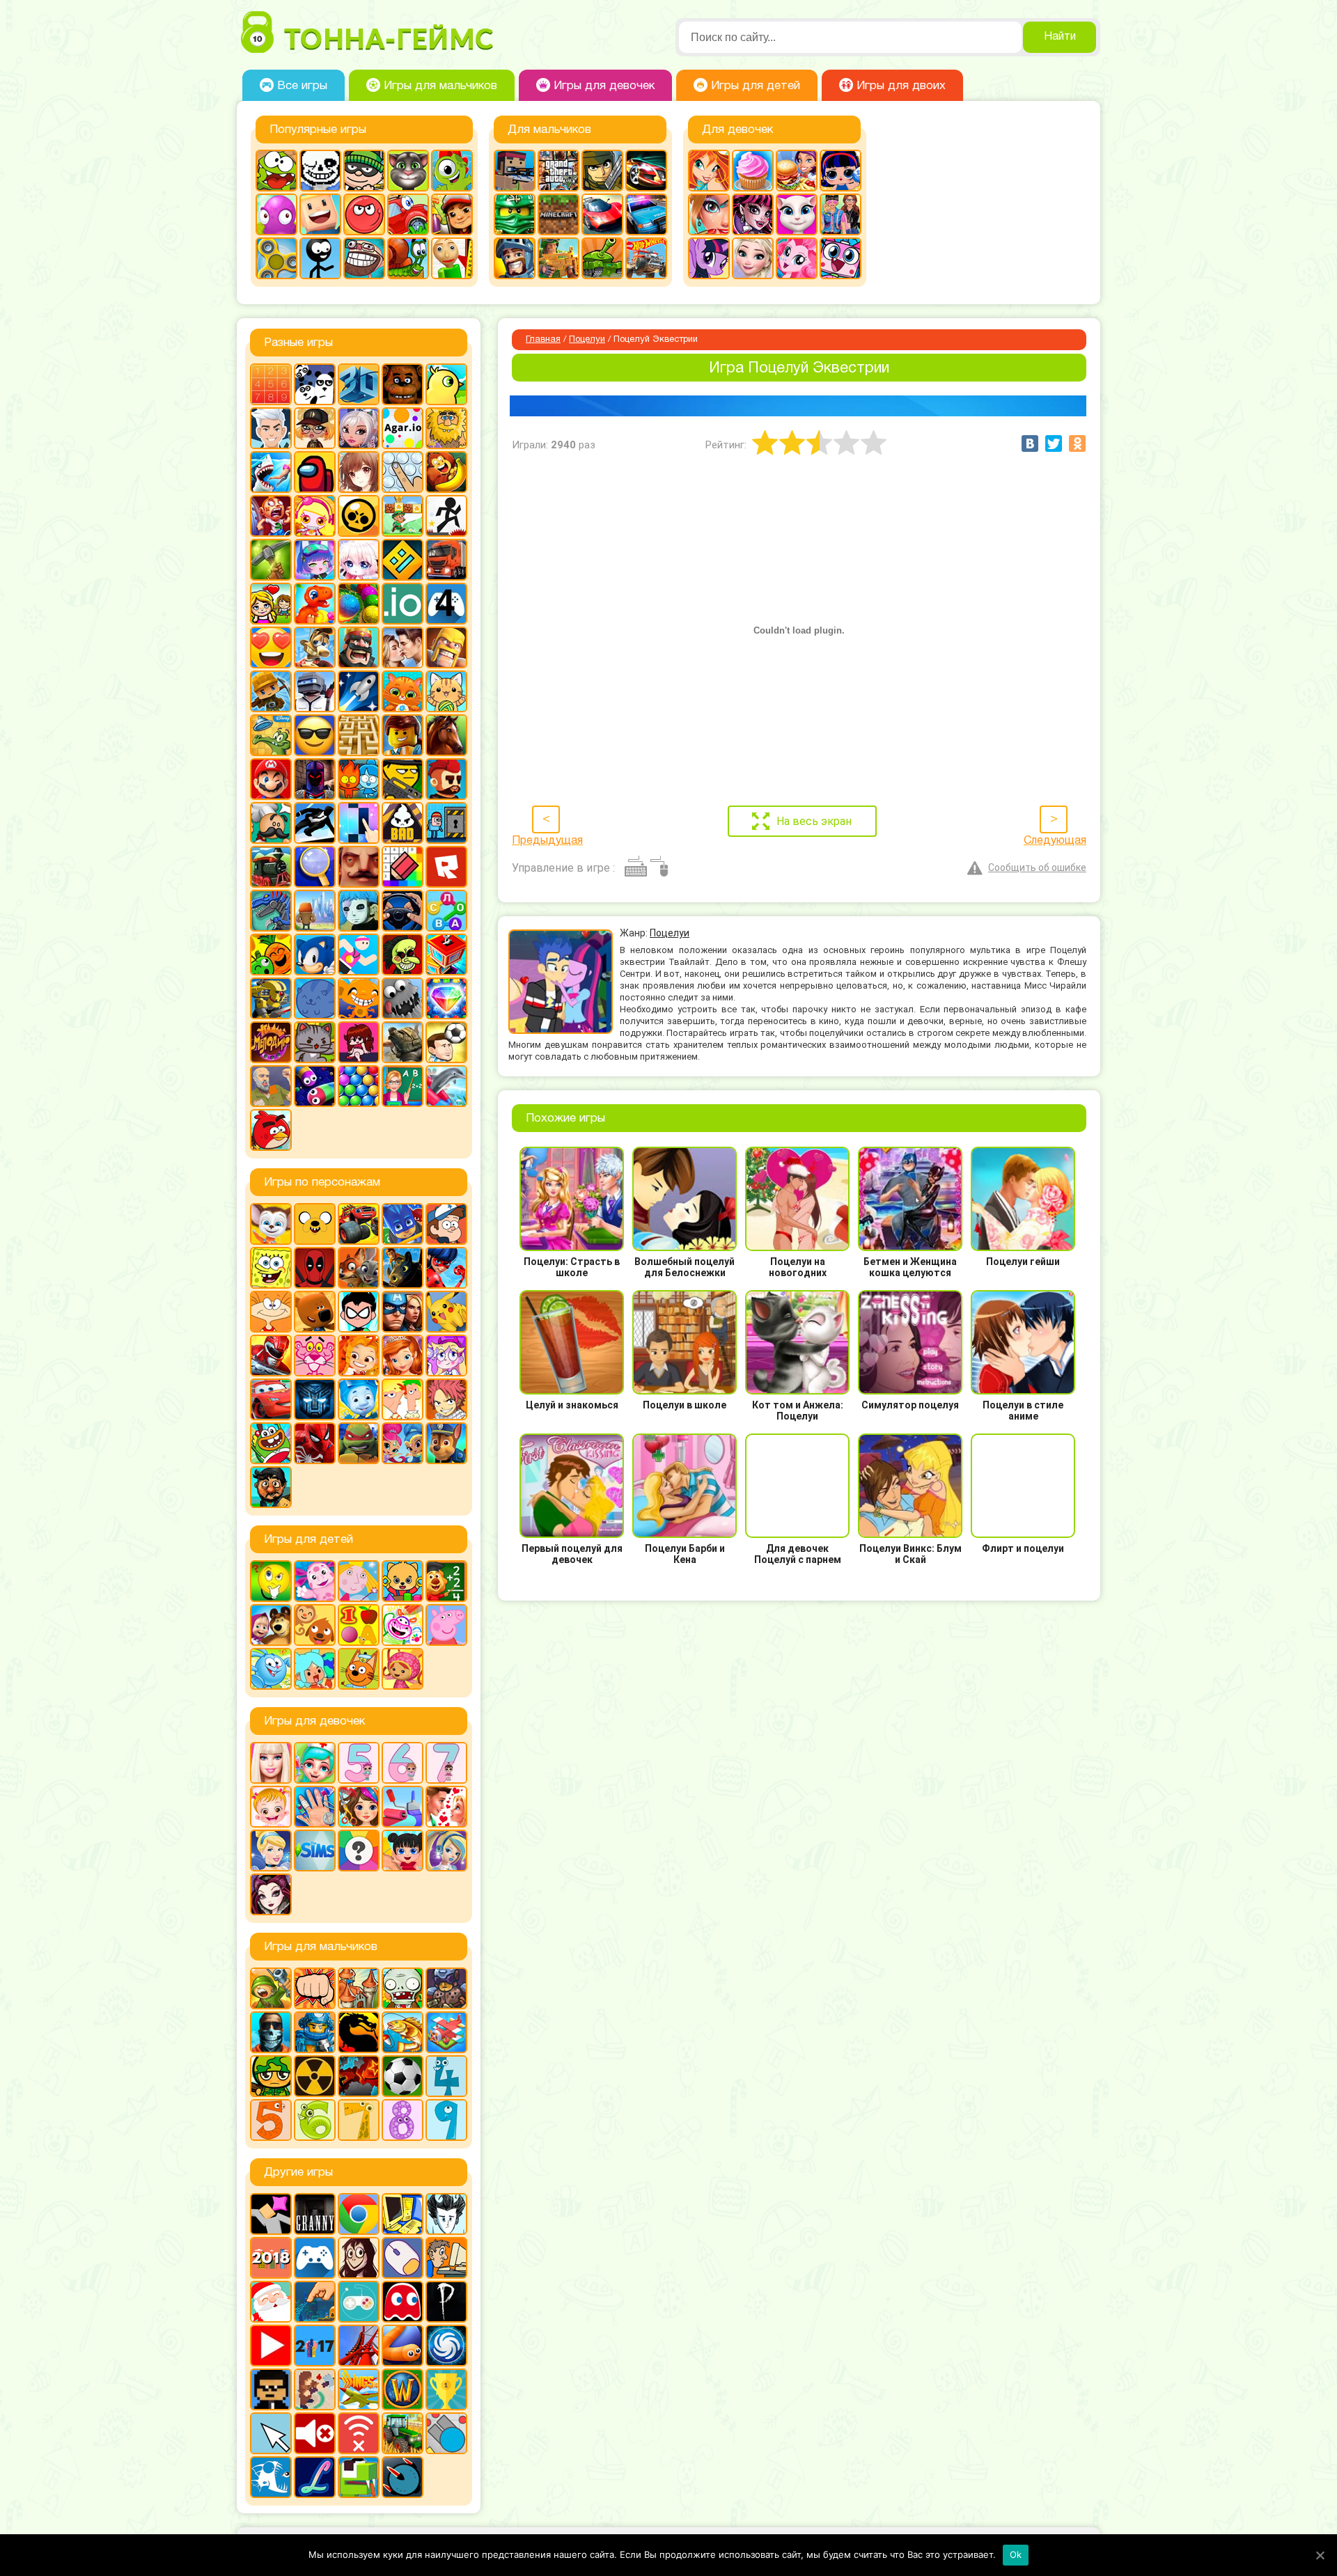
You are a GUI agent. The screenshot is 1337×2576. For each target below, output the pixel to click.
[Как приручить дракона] (402, 1268)
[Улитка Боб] (408, 258)
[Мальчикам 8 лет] (402, 2120)
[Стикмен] (320, 258)
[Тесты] (359, 1851)
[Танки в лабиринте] (602, 258)
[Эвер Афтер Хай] (271, 1894)
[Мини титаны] (359, 1312)
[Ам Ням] (276, 171)
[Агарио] (402, 428)
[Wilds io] (315, 2389)
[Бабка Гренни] (315, 2214)
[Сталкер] (315, 2076)
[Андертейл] (320, 171)
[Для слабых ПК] (402, 2214)
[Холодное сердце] (753, 258)
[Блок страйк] (515, 171)
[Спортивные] (359, 955)
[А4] (271, 428)
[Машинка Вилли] (408, 214)
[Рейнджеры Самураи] (271, 1356)
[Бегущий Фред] (271, 516)
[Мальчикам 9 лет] (446, 2120)
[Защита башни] (359, 1988)
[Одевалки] (840, 214)
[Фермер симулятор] (402, 2433)
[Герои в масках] (402, 1224)
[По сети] (359, 2302)
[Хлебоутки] (271, 1443)
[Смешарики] (271, 1669)
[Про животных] (315, 1625)
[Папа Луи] (271, 823)
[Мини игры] (315, 2258)
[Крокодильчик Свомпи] (271, 735)
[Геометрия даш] (402, 560)
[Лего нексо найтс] (315, 2032)
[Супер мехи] (271, 998)
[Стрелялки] (558, 258)
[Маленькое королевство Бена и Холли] (359, 1581)
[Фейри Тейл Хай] (446, 1851)
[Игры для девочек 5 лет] (359, 1763)
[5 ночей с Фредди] (402, 384)
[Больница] (315, 1763)
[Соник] (315, 955)
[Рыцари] (515, 258)
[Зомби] (402, 1988)
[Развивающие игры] (359, 1625)
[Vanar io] (402, 2477)
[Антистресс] (402, 472)
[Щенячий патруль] (446, 1443)
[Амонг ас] (315, 472)
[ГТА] (558, 171)
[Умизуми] (402, 1669)
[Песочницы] (315, 2302)
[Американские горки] (359, 2346)
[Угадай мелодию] (271, 1042)
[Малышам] (402, 1581)
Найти (1060, 37)
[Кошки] (446, 691)
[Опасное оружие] (402, 779)
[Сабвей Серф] (452, 214)
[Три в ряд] (446, 998)
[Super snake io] (359, 2477)
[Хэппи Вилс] (271, 1086)
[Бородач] (271, 1487)
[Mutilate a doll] (271, 2214)
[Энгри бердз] (271, 1130)
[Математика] (446, 1581)
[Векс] (446, 516)
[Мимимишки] (315, 1312)
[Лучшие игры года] (446, 2389)
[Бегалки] (446, 472)
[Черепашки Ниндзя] (359, 1443)
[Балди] (452, 258)
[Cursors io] (271, 2433)
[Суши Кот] (315, 998)
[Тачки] (271, 1399)
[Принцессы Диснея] (271, 1851)
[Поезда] (271, 867)
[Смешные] (271, 955)
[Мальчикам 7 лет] (359, 2120)
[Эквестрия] (797, 258)
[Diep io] (446, 2433)
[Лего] (402, 735)
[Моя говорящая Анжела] (797, 214)
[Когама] (320, 214)
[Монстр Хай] (753, 214)
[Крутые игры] (315, 735)
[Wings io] (359, 2389)
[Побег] (446, 823)
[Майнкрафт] (558, 214)
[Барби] (271, 1763)
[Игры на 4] (446, 604)
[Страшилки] (402, 955)
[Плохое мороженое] (402, 823)
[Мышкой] (402, 2258)
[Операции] (315, 1807)
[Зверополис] (359, 1268)
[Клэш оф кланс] (446, 647)
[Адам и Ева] (446, 428)
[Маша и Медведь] (271, 1625)
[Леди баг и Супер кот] (446, 1268)
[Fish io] (271, 2477)
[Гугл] (359, 2214)
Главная (543, 340)
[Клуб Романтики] (402, 647)
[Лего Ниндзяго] (515, 214)
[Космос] (359, 691)
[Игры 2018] (271, 2258)
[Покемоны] (446, 1312)
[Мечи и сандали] (315, 779)
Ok (1016, 2554)
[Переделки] (402, 1807)
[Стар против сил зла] (446, 1356)
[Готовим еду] (753, 171)
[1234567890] (271, 384)
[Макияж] (709, 214)
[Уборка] (402, 1851)
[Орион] (446, 779)
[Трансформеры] (315, 1399)
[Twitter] (1054, 443)
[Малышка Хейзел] (271, 1807)
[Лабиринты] (359, 735)
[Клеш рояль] (359, 647)
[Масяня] (271, 1312)
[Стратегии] (359, 2076)
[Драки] (315, 1988)
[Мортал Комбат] (359, 2032)
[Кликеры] (276, 214)
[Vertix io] (271, 2389)
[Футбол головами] (446, 1042)
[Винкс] (709, 171)
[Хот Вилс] (646, 258)
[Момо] (359, 2258)
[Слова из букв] (446, 911)
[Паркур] (315, 823)
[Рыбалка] (402, 2032)
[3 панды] (315, 384)
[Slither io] (402, 2346)
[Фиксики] (359, 1399)
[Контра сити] (271, 2032)
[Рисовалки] (402, 1625)
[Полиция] (646, 214)
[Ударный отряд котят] (315, 1042)
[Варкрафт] (402, 2389)
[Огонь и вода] (359, 779)
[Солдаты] (271, 2076)
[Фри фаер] (402, 1042)
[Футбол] (402, 2076)
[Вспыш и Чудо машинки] (359, 1224)
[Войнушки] (271, 1988)
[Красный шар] (364, 214)
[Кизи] (452, 171)
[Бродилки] (402, 516)
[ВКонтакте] (1030, 443)
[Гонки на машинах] (646, 171)
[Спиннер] (276, 258)
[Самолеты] (446, 2032)
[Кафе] (797, 171)
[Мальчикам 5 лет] (271, 2120)
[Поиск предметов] (315, 867)
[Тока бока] (315, 1669)
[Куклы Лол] (840, 171)
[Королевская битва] (315, 691)
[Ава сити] (315, 428)
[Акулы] (271, 472)
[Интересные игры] (271, 647)
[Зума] (359, 604)
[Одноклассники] (1077, 443)
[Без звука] (315, 2433)
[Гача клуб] (315, 560)
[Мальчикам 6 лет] (315, 2120)
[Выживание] (271, 560)
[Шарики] (359, 1086)
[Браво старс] (359, 516)
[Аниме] (359, 472)
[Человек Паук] (315, 1443)
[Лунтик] (315, 1581)
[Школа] (402, 1086)
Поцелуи (587, 340)
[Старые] (402, 2302)
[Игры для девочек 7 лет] (446, 1763)
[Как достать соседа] (315, 647)
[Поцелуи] (446, 1807)
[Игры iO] (402, 604)
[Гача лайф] (359, 560)
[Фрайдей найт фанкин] (359, 1042)
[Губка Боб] (271, 1268)
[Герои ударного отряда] (602, 171)
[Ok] (1320, 2555)
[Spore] (446, 2346)
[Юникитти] (840, 258)
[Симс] (315, 1851)
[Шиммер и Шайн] (402, 1443)
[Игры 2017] (315, 2346)
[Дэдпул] (315, 1268)
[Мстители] (402, 1312)
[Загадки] (271, 1581)
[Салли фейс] (359, 911)
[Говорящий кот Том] (408, 171)
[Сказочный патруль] (359, 1356)
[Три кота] (359, 1669)
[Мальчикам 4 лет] (446, 2076)
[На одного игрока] (446, 2258)
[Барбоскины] (271, 1224)
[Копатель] (271, 691)
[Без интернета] (359, 2433)
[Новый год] (271, 2302)
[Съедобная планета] (402, 998)
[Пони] (709, 258)
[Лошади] (446, 735)
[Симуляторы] (402, 911)
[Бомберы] (315, 516)
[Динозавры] (315, 604)
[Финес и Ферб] (402, 1399)
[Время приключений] (315, 1224)
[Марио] (271, 779)
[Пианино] (359, 823)
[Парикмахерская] (359, 1807)
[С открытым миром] (315, 911)
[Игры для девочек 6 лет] (402, 1763)
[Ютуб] (271, 2346)
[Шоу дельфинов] (446, 1086)
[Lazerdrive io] (315, 2477)
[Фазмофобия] (446, 2302)
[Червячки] (315, 1086)
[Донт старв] (446, 2214)
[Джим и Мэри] (271, 604)
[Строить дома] (446, 955)
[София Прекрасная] (402, 1356)
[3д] (359, 384)
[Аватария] (359, 428)
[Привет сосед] (359, 867)
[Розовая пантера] (315, 1356)
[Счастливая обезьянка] (359, 998)
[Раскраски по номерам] (402, 867)
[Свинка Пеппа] (446, 1625)
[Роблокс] (446, 867)
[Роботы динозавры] (271, 911)
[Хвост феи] (446, 1399)
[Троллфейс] (364, 258)
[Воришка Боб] (364, 171)
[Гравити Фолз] (446, 1224)
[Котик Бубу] (402, 691)
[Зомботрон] (446, 1988)
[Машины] (602, 214)
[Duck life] (446, 384)
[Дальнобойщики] (446, 560)
